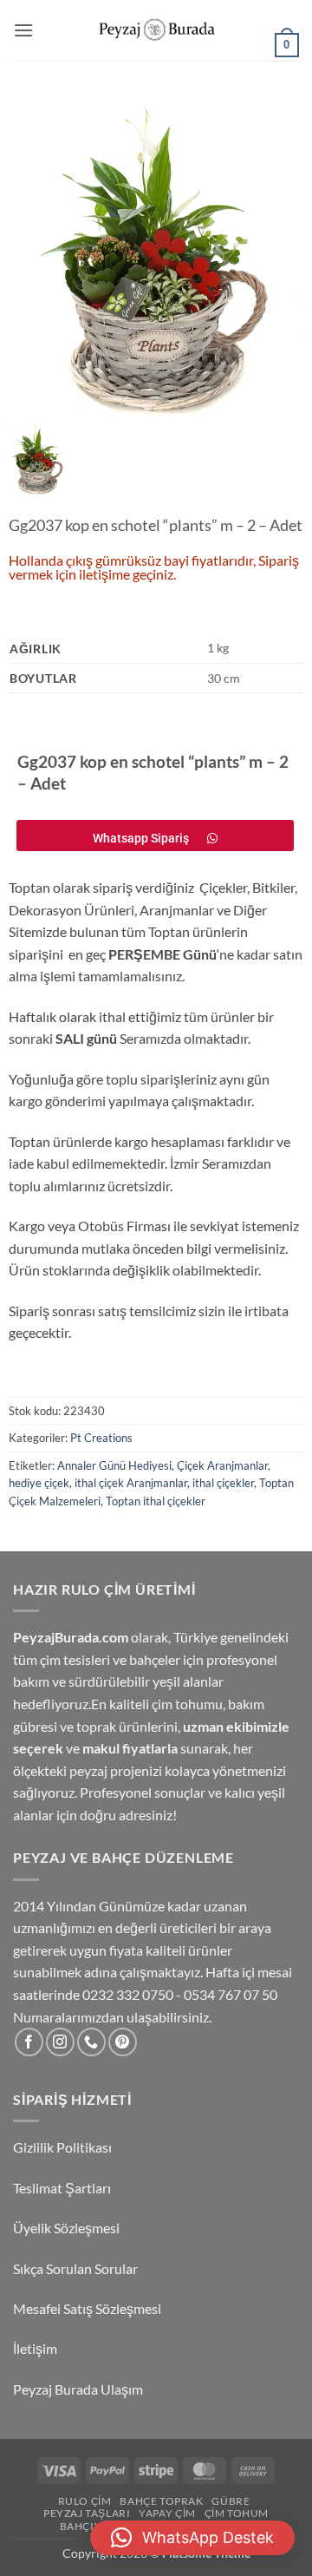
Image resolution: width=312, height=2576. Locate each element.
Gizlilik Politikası (62, 2147)
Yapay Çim (167, 2513)
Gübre (231, 2501)
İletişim (36, 2348)
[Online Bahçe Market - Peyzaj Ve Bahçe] (156, 31)
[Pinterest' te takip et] (123, 2042)
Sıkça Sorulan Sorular (77, 2268)
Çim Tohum (237, 2513)
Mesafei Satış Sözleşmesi (88, 2308)
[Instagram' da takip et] (60, 2042)
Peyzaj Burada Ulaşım (78, 2389)
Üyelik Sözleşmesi (68, 2228)
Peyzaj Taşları (87, 2513)
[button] (23, 30)
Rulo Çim (85, 2501)
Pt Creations (101, 1438)
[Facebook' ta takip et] (29, 2042)
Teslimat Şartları (62, 2188)
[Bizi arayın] (91, 2042)
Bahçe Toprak (161, 2501)
